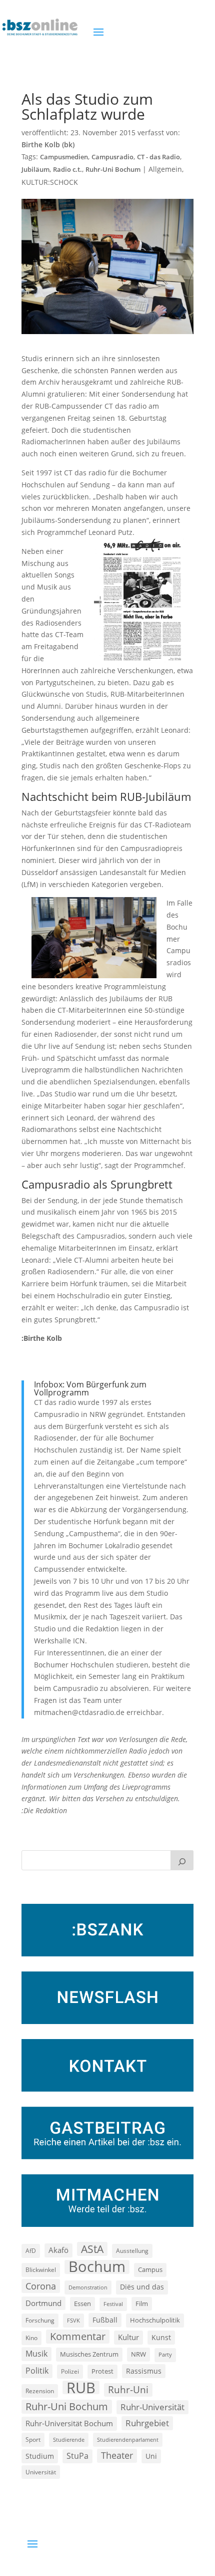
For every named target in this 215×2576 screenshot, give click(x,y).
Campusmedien (64, 157)
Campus (150, 2269)
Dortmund (43, 2303)
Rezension (40, 2391)
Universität (41, 2472)
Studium (40, 2456)
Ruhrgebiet (147, 2423)
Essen (82, 2304)
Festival (113, 2304)
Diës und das (142, 2287)
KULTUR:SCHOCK (50, 182)
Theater (117, 2455)
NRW (138, 2354)
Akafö (58, 2250)
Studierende (69, 2440)
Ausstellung (132, 2250)
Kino (31, 2338)
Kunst (161, 2337)
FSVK (73, 2320)
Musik (36, 2354)
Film (142, 2304)
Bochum (97, 2267)
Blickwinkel (41, 2269)
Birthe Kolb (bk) (48, 145)
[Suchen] (182, 1860)
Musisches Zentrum (89, 2354)
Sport (33, 2440)
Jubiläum (35, 170)
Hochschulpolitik (155, 2320)
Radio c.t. (67, 170)
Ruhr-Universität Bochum (69, 2423)
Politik (37, 2371)
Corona (41, 2286)
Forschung (40, 2320)
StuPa (77, 2456)
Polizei (70, 2371)
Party (165, 2355)
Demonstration (88, 2287)
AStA (92, 2249)
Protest (102, 2371)
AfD (31, 2251)
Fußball (105, 2320)
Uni (151, 2456)
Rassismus (144, 2371)
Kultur (128, 2337)
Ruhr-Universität (152, 2407)
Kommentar (78, 2336)
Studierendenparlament (128, 2440)
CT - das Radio (158, 157)
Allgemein (165, 169)
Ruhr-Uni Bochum (113, 170)
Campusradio (112, 157)
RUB (81, 2388)
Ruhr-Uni (128, 2390)
